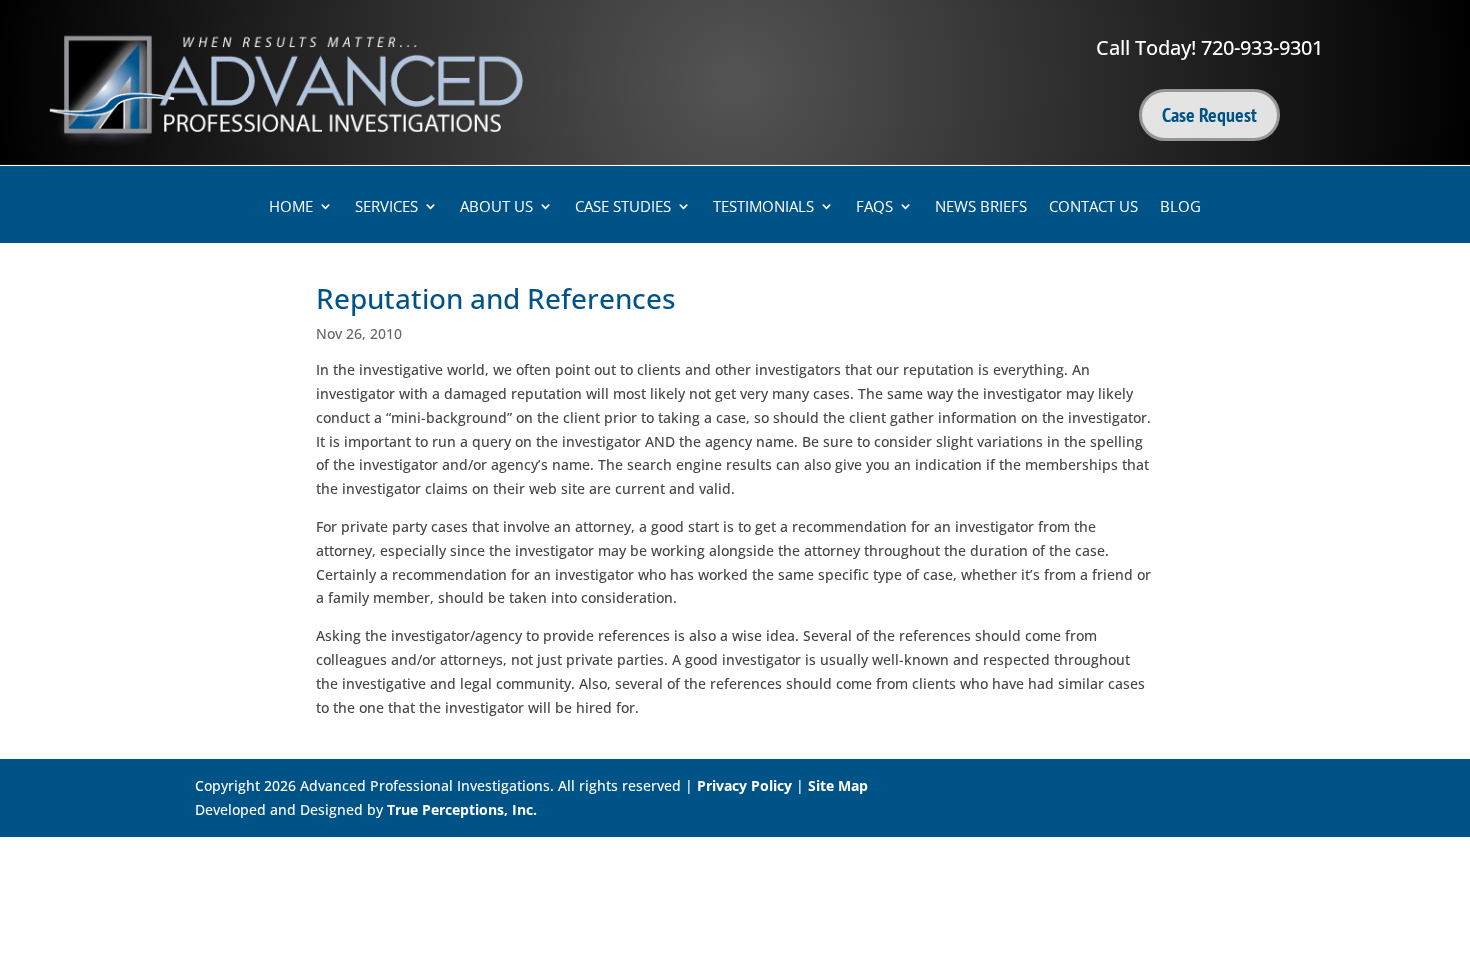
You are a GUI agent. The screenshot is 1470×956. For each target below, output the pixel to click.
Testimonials (763, 207)
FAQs (874, 207)
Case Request (1209, 115)
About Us (496, 207)
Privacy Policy (744, 785)
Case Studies (623, 207)
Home (291, 207)
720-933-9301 (1262, 47)
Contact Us (1093, 207)
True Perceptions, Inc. (462, 809)
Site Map (838, 785)
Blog (1180, 207)
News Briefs (981, 207)
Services (386, 207)
